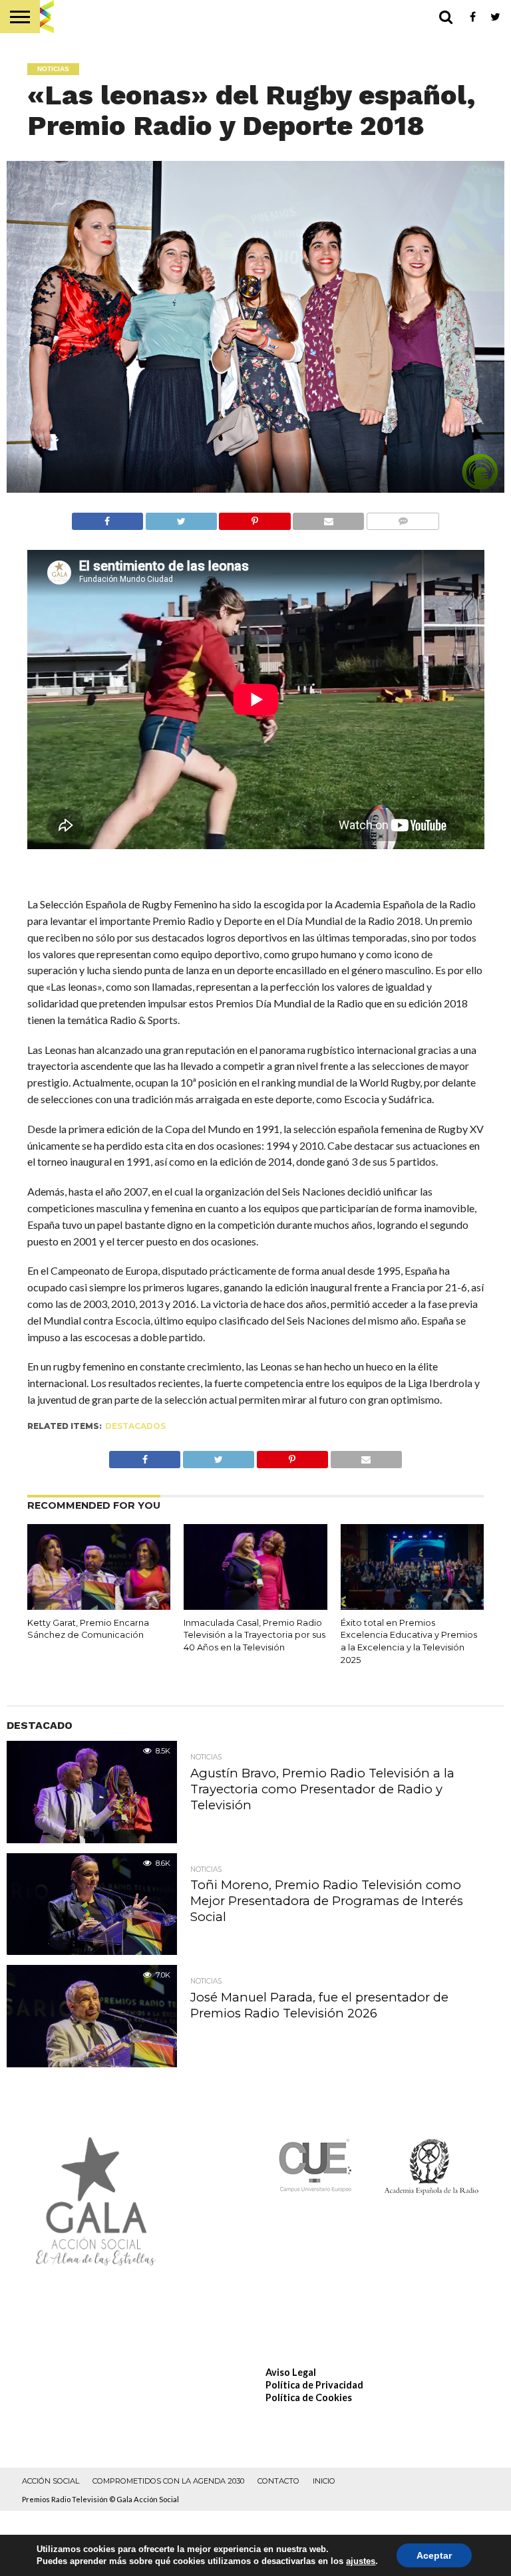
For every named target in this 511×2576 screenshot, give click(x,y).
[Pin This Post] (255, 518)
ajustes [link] (361, 2561)
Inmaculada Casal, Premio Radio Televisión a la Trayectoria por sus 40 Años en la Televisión (255, 1635)
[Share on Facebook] (107, 518)
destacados (135, 1426)
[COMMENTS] (403, 518)
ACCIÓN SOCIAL (51, 2481)
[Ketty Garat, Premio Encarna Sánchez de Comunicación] (99, 1606)
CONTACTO (278, 2481)
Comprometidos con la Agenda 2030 (168, 2481)
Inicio (324, 2481)
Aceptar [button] (434, 2555)
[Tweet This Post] (181, 518)
